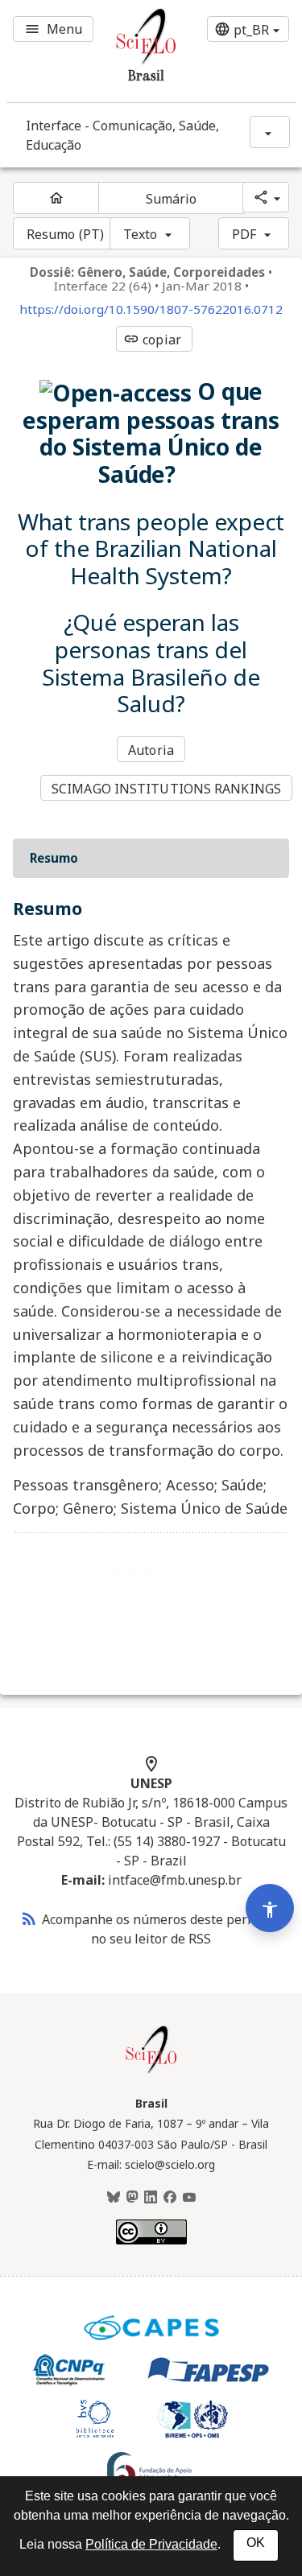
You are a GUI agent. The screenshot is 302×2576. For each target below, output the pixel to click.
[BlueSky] (114, 2198)
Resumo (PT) (65, 234)
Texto (141, 234)
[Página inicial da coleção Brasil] (151, 2071)
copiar (152, 340)
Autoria (151, 750)
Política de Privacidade (151, 2544)
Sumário (172, 199)
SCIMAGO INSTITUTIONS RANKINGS (166, 789)
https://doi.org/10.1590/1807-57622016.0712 (151, 309)
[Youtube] (189, 2198)
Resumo (54, 858)
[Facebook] (170, 2198)
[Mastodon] (132, 2198)
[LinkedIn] (151, 2198)
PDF (244, 234)
